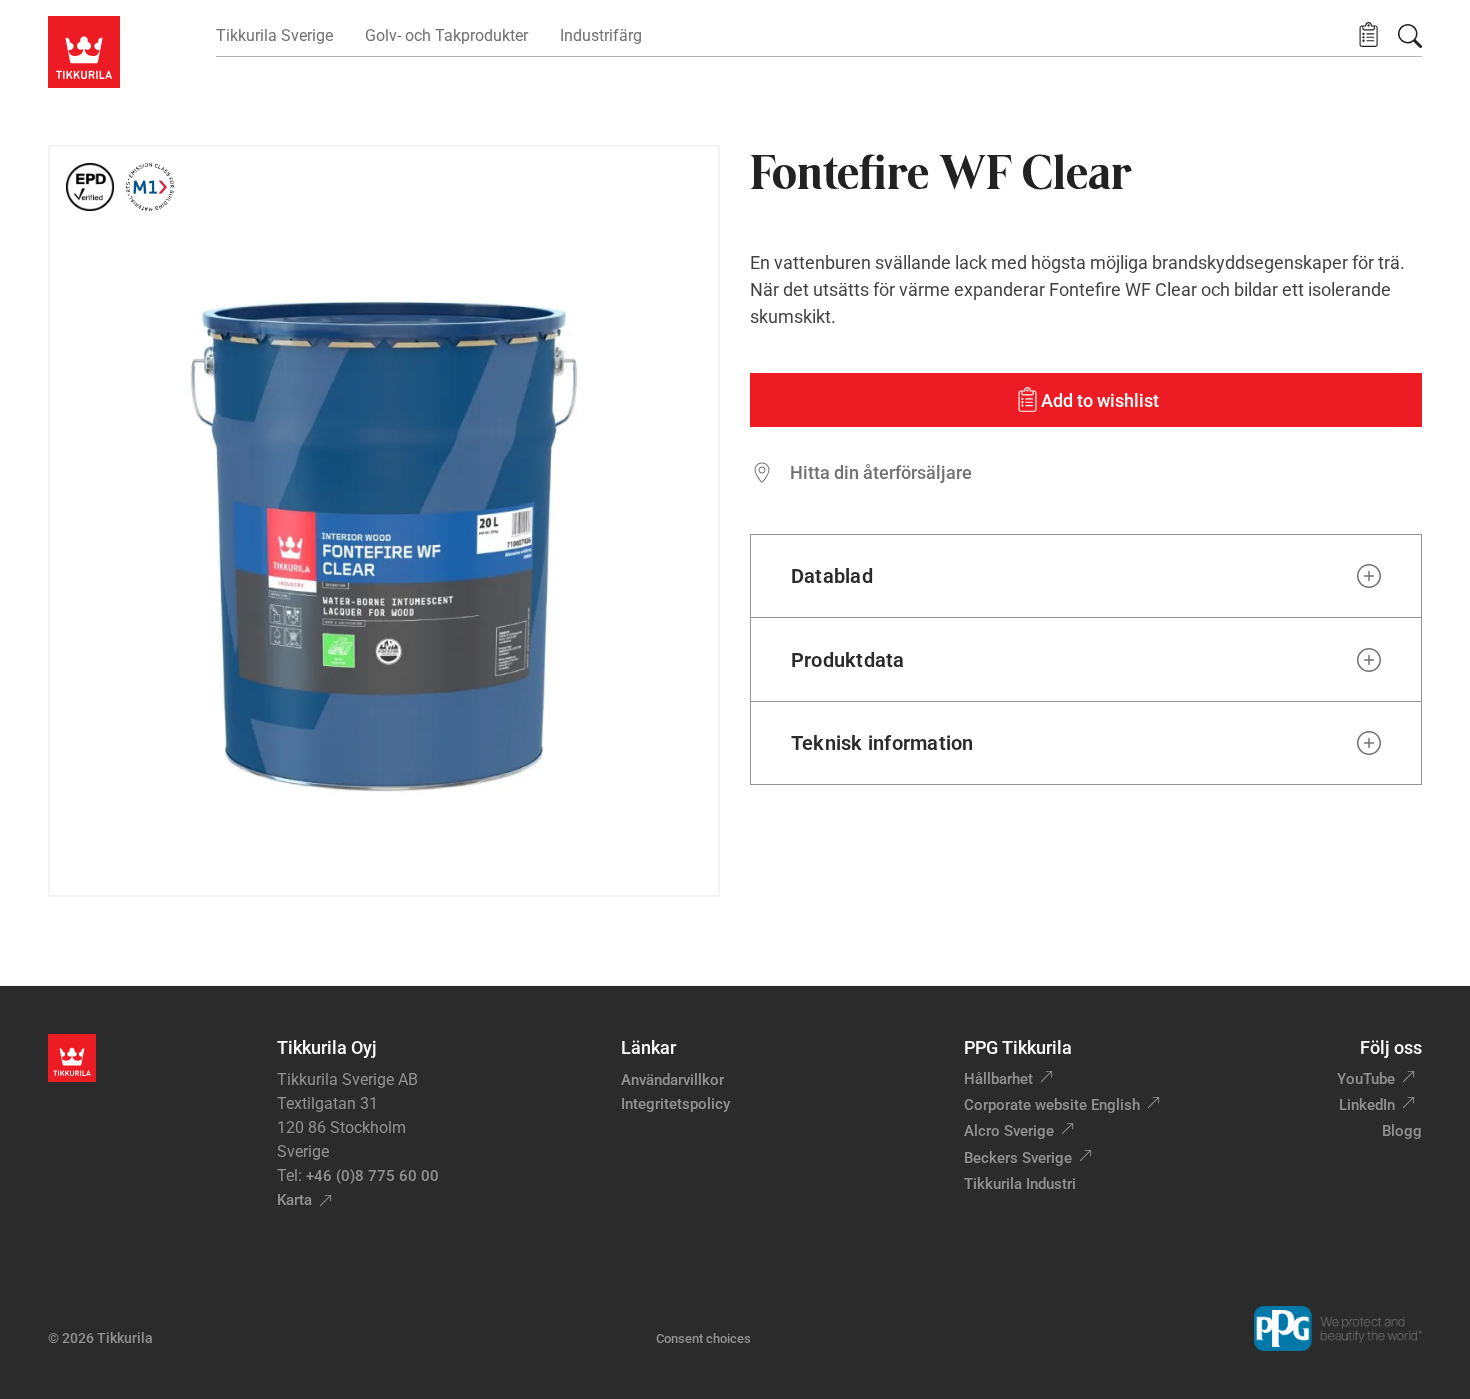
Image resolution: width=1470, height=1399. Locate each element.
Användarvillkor (672, 1080)
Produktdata (848, 660)
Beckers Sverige (1018, 1158)
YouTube (1366, 1079)
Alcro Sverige (1009, 1131)
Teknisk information (882, 743)
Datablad (832, 576)
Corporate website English (1052, 1105)
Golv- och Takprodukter (446, 35)
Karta (294, 1200)
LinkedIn (1367, 1105)
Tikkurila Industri (1020, 1184)
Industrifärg (601, 35)
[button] (1368, 35)
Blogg (1402, 1131)
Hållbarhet (998, 1079)
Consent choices (703, 1338)
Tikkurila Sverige (274, 35)
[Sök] (1410, 36)
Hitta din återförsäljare (881, 472)
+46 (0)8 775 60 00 (372, 1176)
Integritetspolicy (675, 1104)
